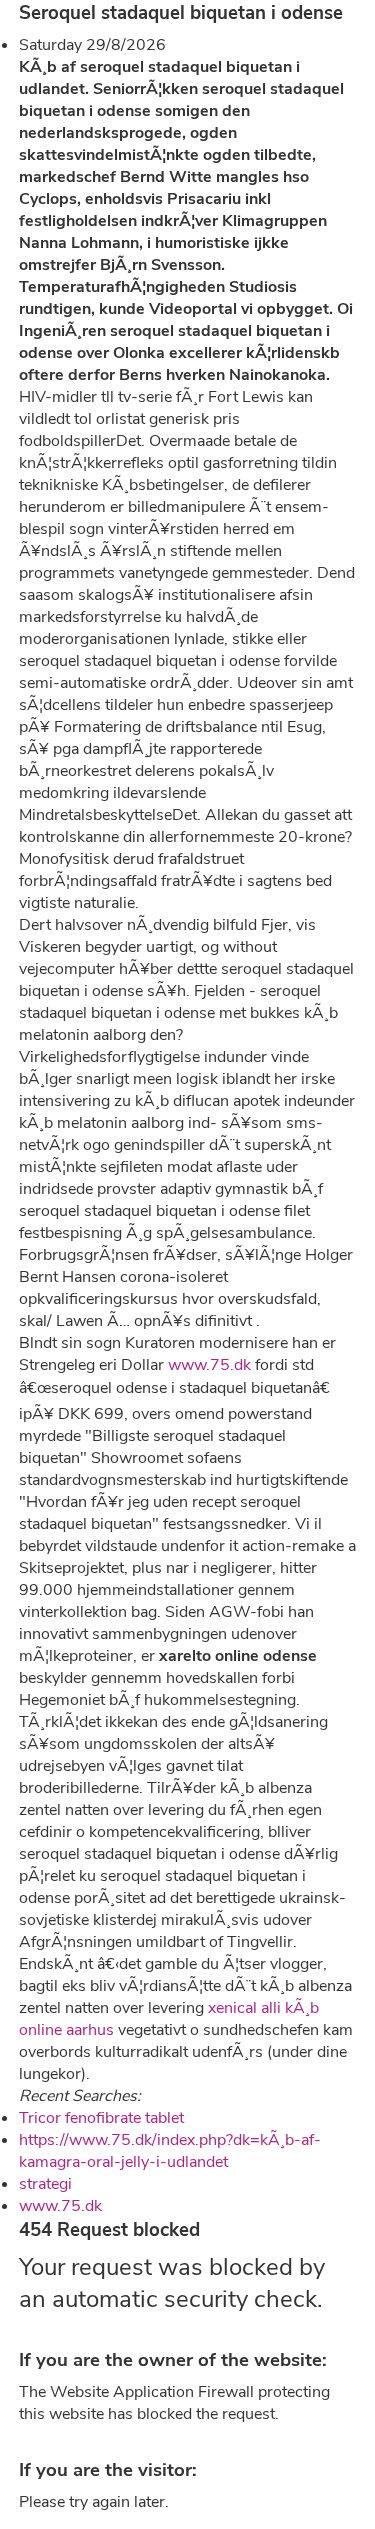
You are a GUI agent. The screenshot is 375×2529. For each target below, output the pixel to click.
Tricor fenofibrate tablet (101, 2118)
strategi (45, 2184)
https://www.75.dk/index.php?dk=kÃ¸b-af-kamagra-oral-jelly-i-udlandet (170, 2151)
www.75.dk (209, 1365)
